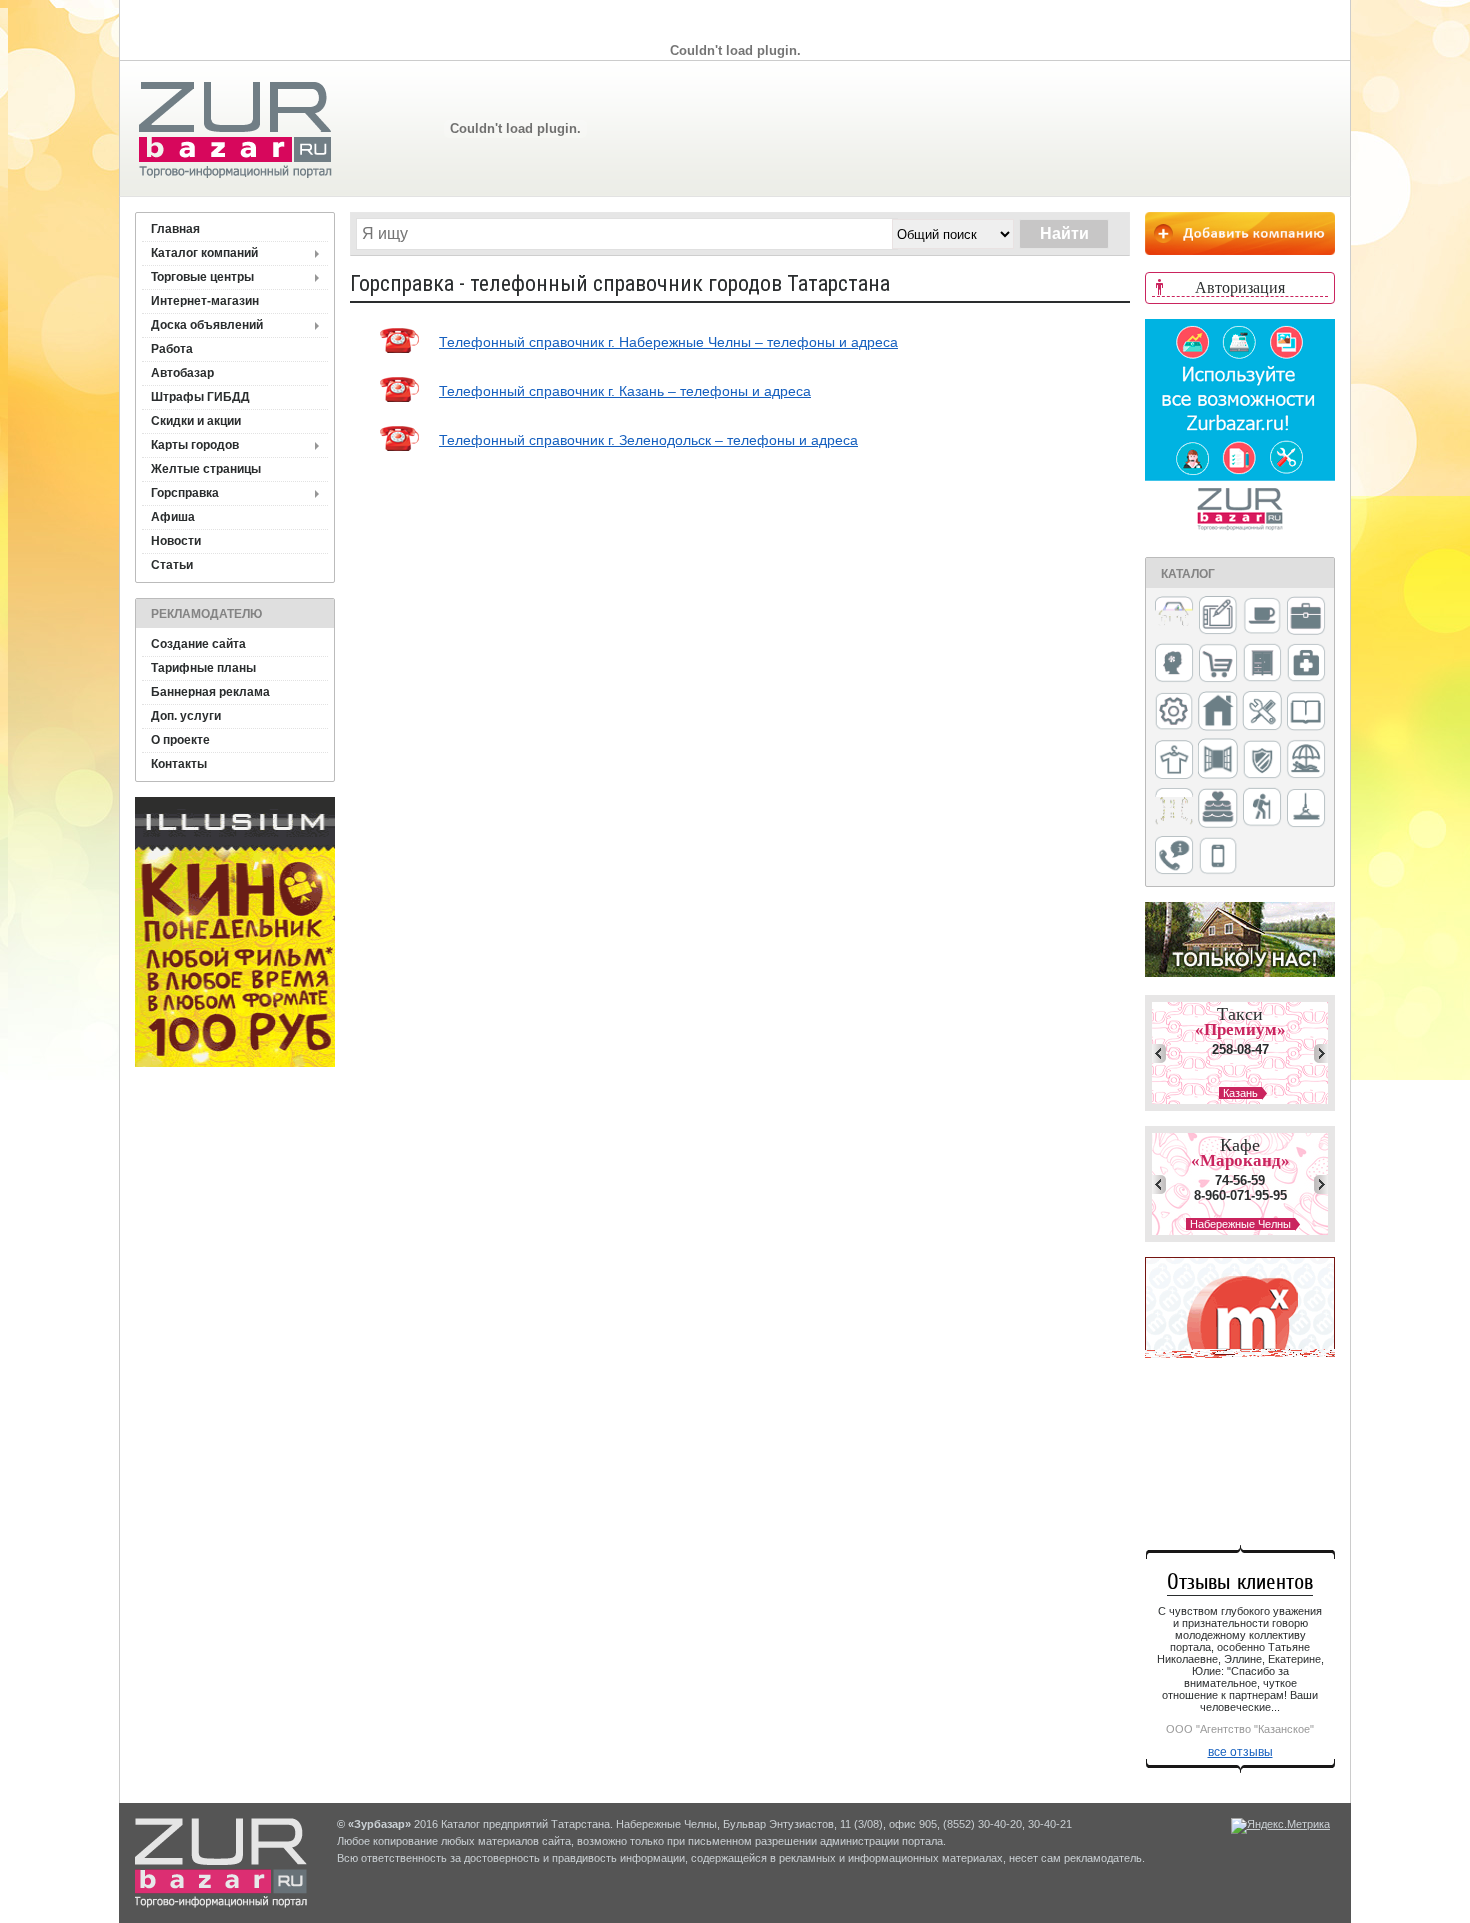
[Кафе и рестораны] (1262, 618)
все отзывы (1240, 1752)
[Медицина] (1306, 664)
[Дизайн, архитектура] (1218, 617)
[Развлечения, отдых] (1306, 760)
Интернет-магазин (205, 301)
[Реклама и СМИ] (1174, 808)
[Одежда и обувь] (1174, 761)
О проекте (180, 740)
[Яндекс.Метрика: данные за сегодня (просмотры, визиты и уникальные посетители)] (1280, 1826)
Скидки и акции (196, 421)
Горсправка (185, 493)
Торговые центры (202, 277)
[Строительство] (1306, 809)
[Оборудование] (1262, 712)
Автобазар (182, 373)
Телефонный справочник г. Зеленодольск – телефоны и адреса (648, 440)
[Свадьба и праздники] (1218, 809)
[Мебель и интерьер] (1262, 664)
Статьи (172, 565)
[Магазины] (1218, 664)
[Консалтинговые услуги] (1306, 617)
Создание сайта (198, 644)
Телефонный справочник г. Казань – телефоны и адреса (625, 391)
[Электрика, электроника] (1218, 857)
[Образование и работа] (1306, 712)
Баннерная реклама (210, 692)
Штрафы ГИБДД (200, 397)
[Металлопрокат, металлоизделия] (1174, 713)
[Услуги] (1174, 856)
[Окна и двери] (1218, 760)
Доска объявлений (207, 325)
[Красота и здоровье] (1174, 664)
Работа (172, 349)
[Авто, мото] (1174, 617)
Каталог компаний (204, 253)
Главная (175, 229)
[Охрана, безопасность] (1262, 761)
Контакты (179, 764)
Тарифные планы (203, 668)
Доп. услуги (186, 716)
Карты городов (195, 445)
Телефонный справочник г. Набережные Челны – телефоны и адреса (668, 342)
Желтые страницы (206, 469)
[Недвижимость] (1218, 712)
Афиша (173, 517)
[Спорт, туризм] (1262, 808)
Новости (176, 541)
